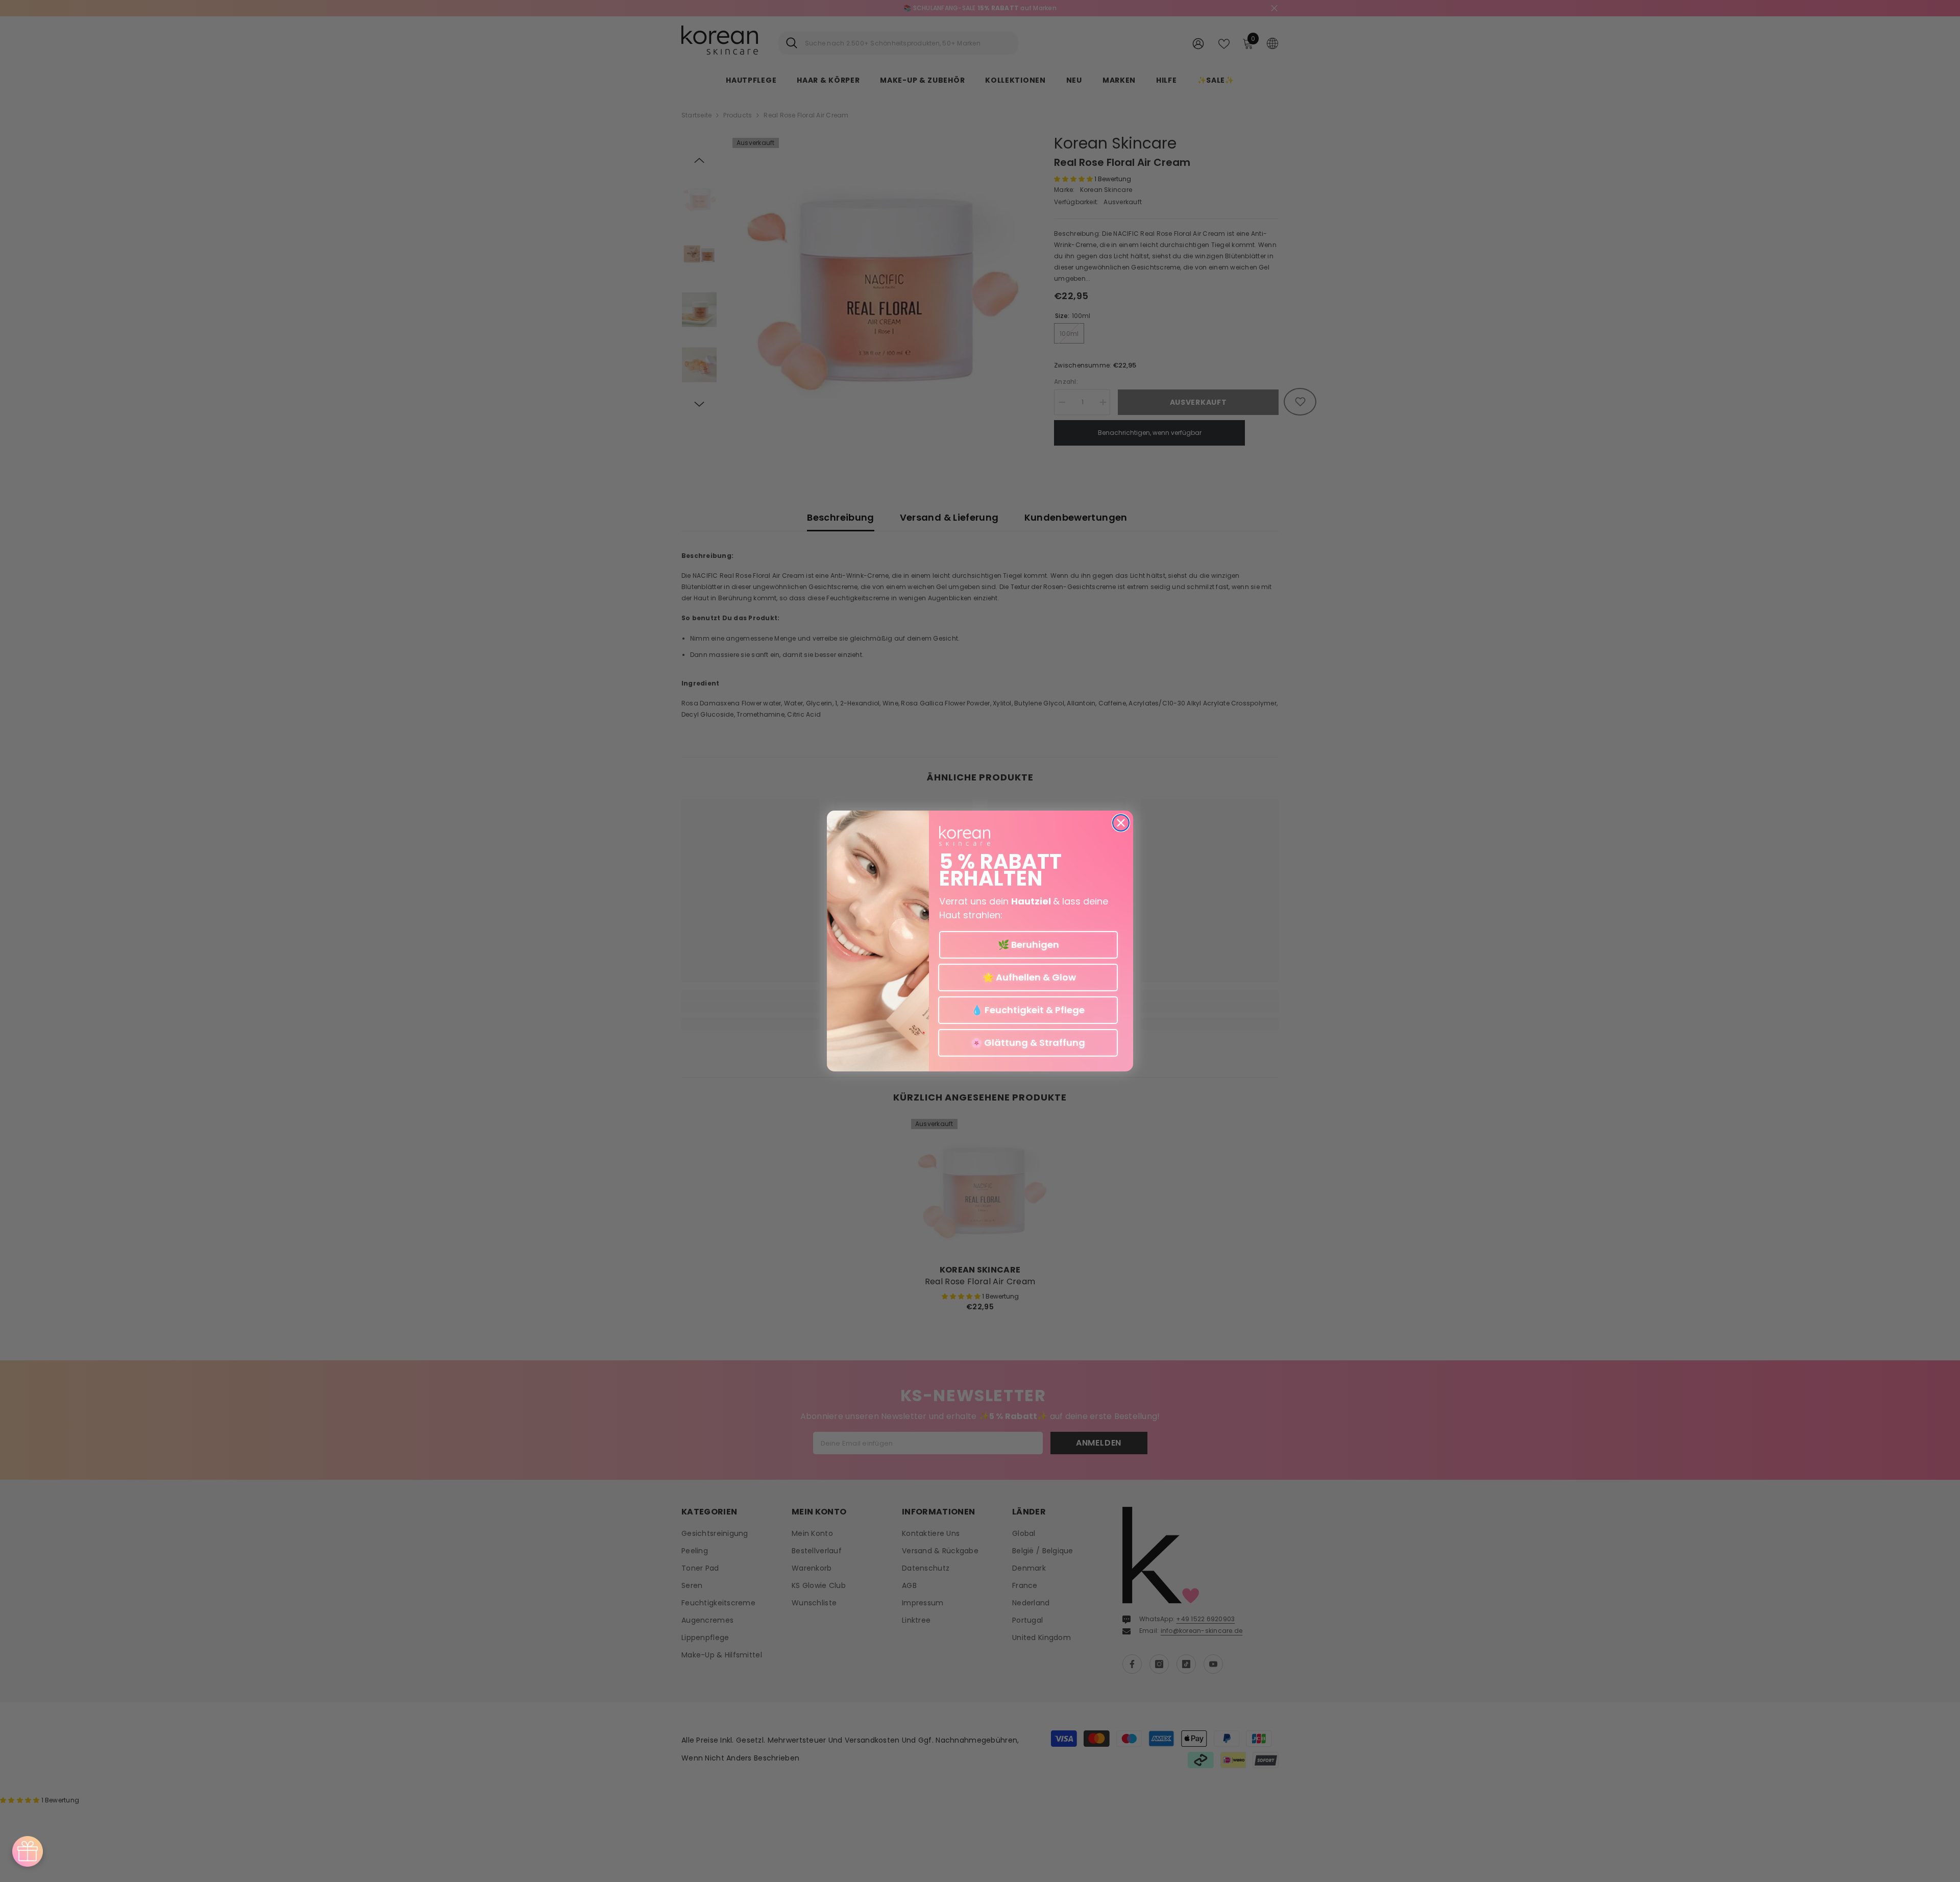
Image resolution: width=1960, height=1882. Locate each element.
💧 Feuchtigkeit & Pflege (1028, 1010)
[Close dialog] (1121, 823)
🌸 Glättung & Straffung (1028, 1043)
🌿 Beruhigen (1028, 945)
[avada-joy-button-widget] (28, 1851)
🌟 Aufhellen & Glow (1028, 978)
